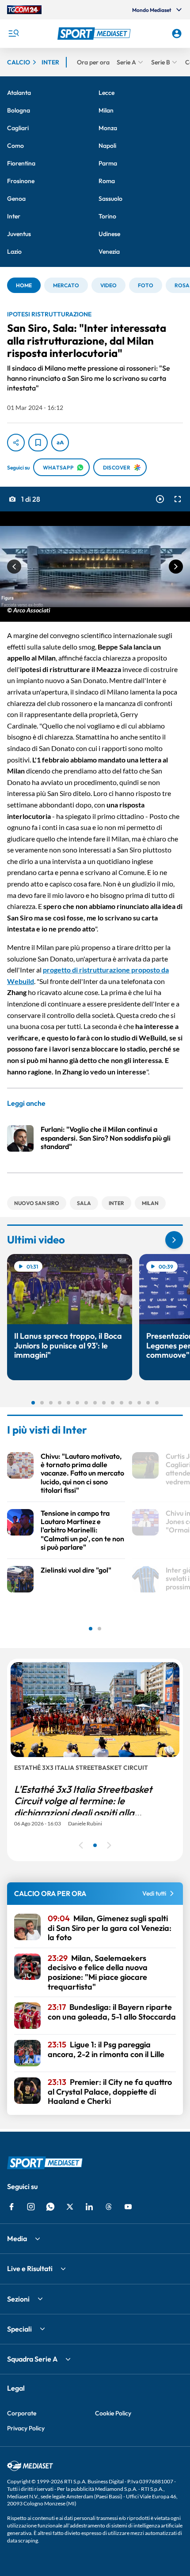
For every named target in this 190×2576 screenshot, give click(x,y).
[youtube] (128, 2207)
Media (17, 2238)
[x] (70, 2207)
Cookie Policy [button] (113, 2413)
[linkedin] (89, 2207)
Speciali (19, 2329)
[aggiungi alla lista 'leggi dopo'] (38, 443)
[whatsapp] (50, 2207)
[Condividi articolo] (16, 443)
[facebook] (11, 2207)
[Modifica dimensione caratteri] (60, 443)
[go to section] (174, 1240)
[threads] (109, 2207)
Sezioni (18, 2299)
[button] (95, 34)
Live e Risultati (30, 2268)
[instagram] (31, 2207)
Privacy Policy (26, 2428)
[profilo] (177, 34)
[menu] (13, 34)
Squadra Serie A (32, 2359)
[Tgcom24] (24, 10)
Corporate (22, 2413)
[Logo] (95, 34)
